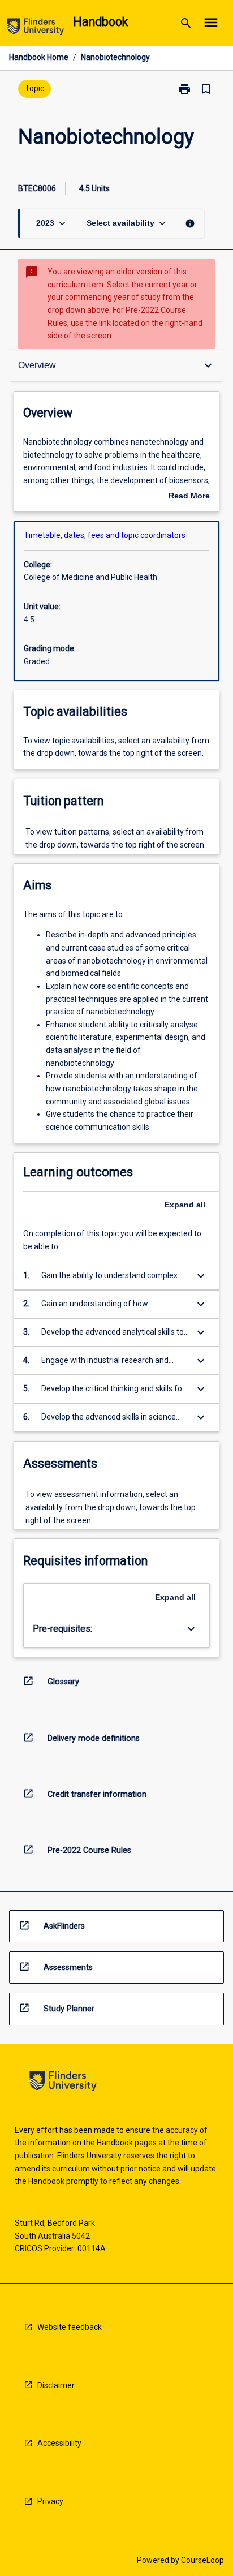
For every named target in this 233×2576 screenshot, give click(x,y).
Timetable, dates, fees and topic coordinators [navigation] (105, 535)
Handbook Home (39, 57)
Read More (189, 497)
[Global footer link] (63, 2083)
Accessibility (59, 2443)
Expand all (185, 1205)
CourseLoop (202, 2560)
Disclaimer (56, 2385)
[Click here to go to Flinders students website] (36, 29)
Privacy (50, 2501)
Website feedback (70, 2327)
